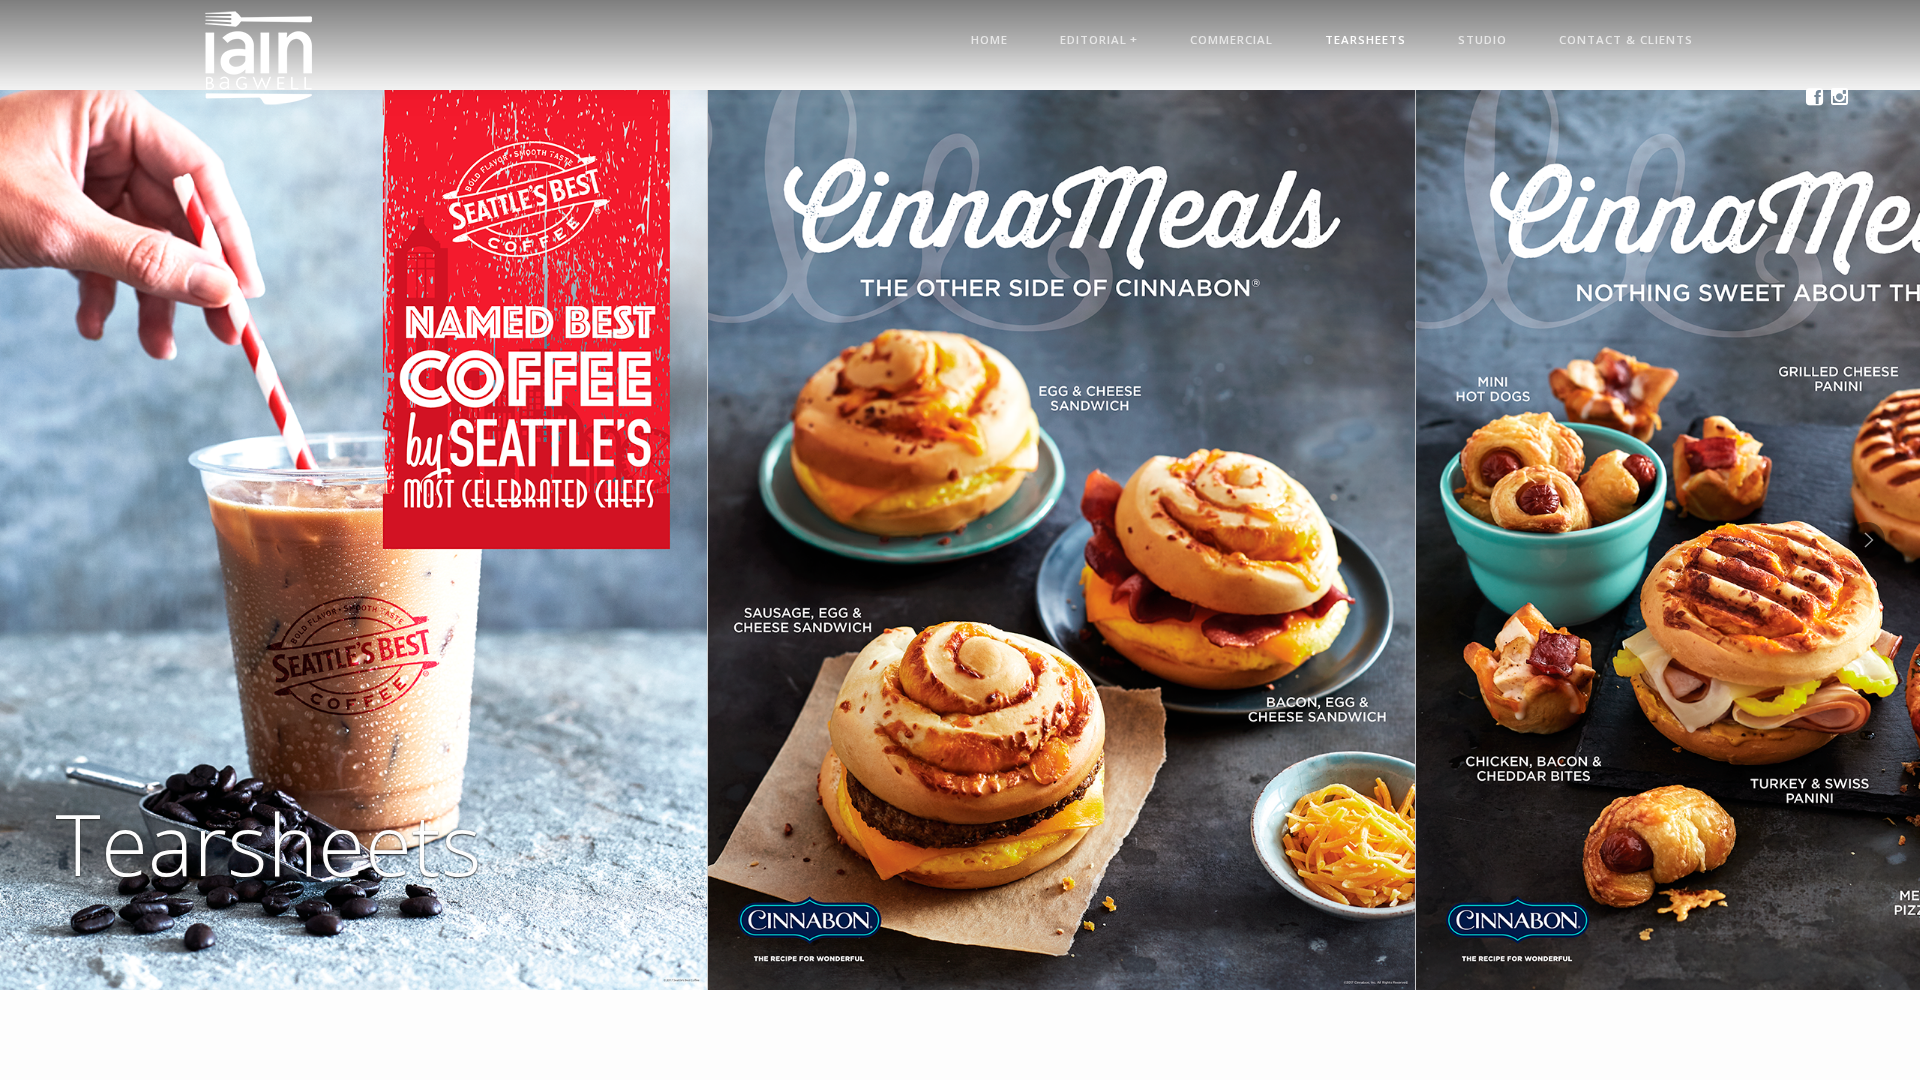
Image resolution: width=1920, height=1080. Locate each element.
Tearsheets (1365, 39)
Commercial (1231, 39)
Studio (1482, 39)
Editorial (1099, 39)
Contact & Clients (1626, 39)
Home (989, 39)
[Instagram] (1839, 93)
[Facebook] (1814, 93)
